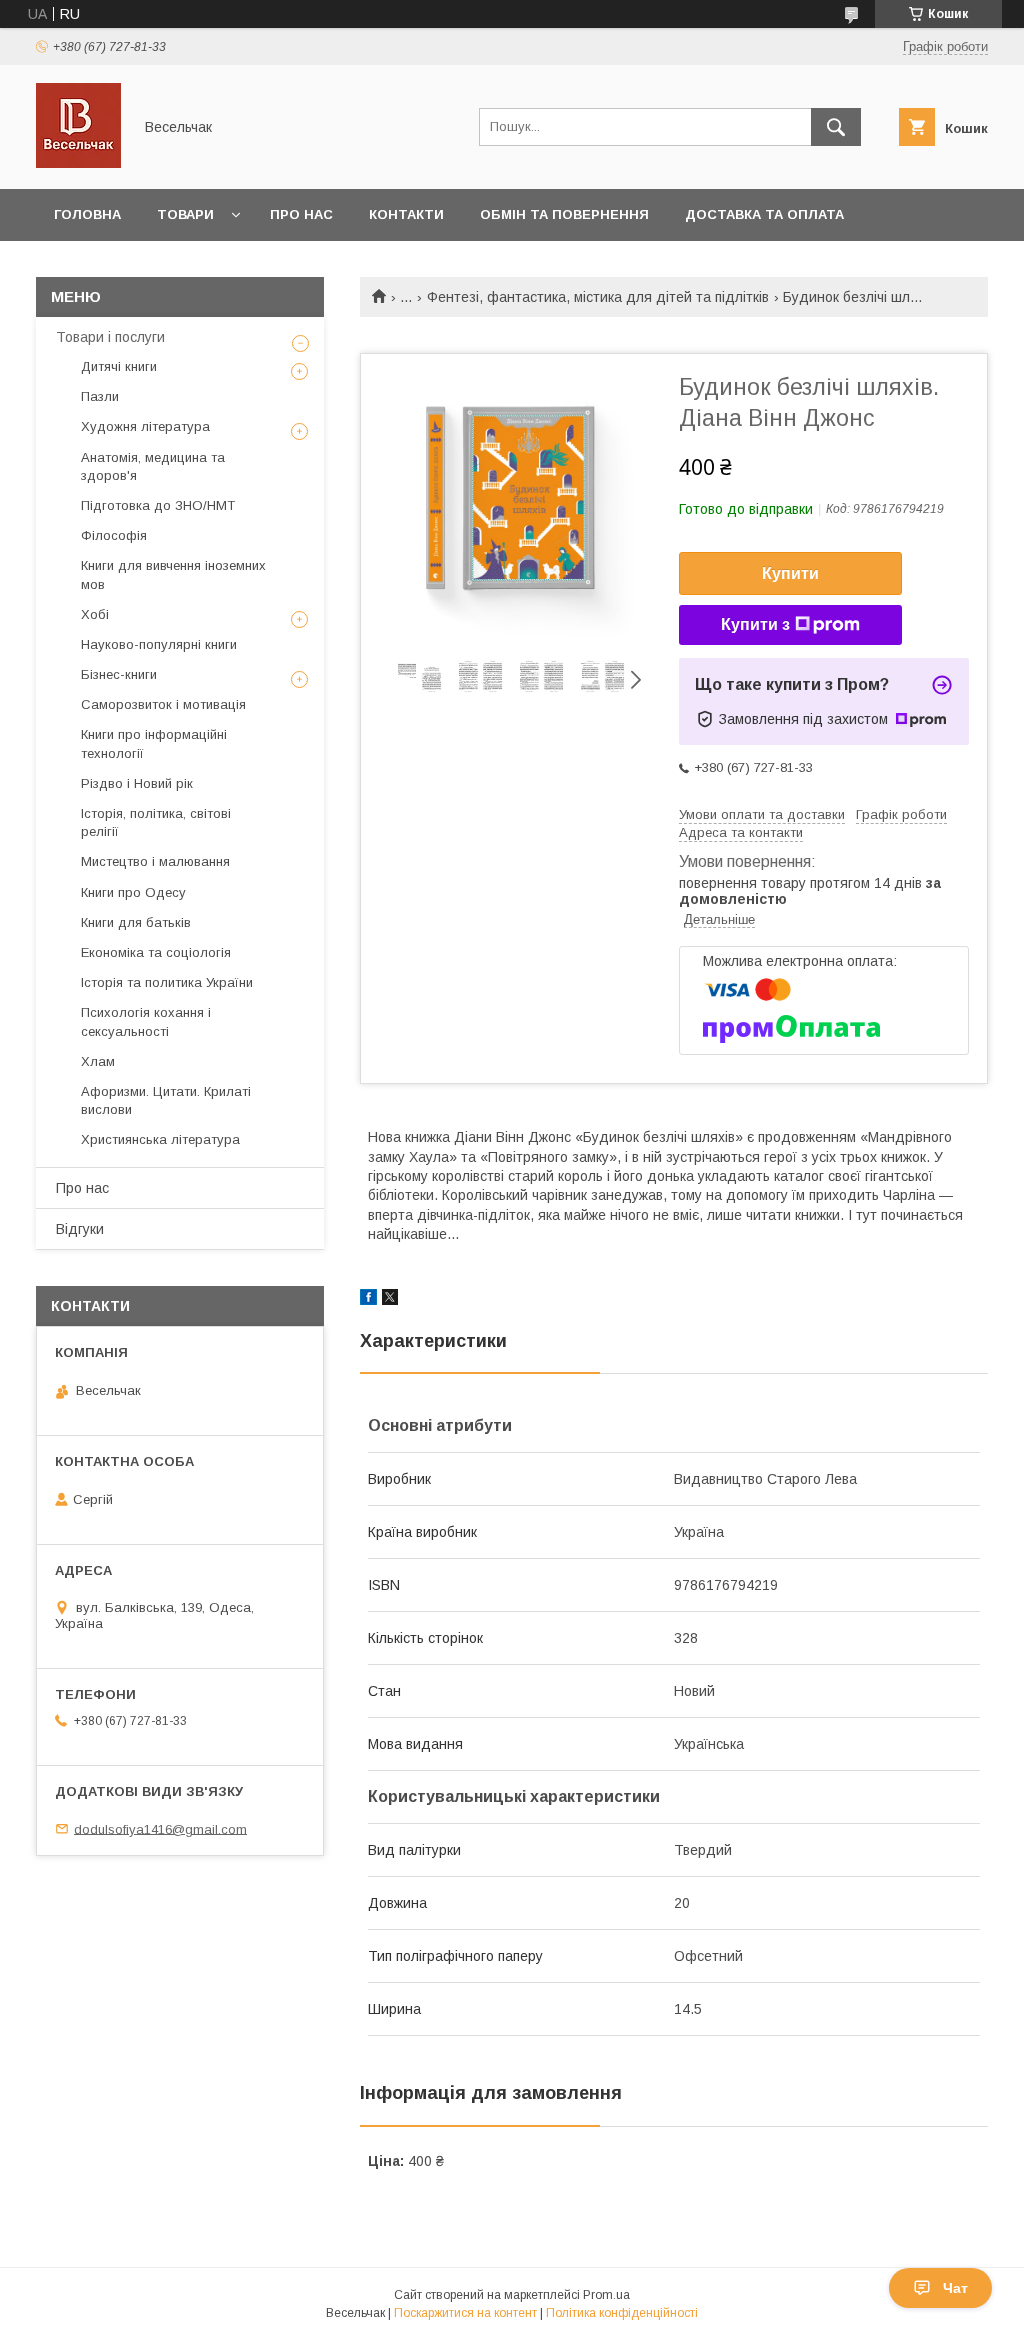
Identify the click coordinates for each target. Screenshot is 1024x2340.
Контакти (406, 214)
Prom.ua (606, 2295)
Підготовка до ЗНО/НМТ (158, 505)
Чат (955, 2288)
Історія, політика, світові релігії (156, 822)
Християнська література (160, 1139)
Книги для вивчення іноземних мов (173, 574)
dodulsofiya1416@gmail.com (160, 1828)
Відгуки (80, 1229)
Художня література (145, 426)
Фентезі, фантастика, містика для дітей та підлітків (598, 297)
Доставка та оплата (764, 214)
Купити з (755, 624)
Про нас (301, 214)
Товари (185, 214)
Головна (87, 214)
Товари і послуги (110, 337)
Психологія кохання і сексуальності (146, 1021)
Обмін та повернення (564, 214)
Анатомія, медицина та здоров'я (153, 466)
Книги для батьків (136, 922)
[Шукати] (836, 127)
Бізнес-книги (119, 674)
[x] (390, 1300)
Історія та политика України (167, 982)
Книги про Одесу (133, 892)
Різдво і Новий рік (137, 783)
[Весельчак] (78, 163)
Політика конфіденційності (622, 2313)
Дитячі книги (119, 366)
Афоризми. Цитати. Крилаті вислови (166, 1100)
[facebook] (368, 1300)
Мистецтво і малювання (155, 861)
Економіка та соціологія (156, 952)
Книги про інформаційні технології (154, 743)
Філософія (114, 535)
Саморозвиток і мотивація (163, 704)
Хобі (95, 614)
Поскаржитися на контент (465, 2313)
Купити (790, 573)
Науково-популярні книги (159, 644)
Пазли (100, 396)
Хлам (98, 1061)
